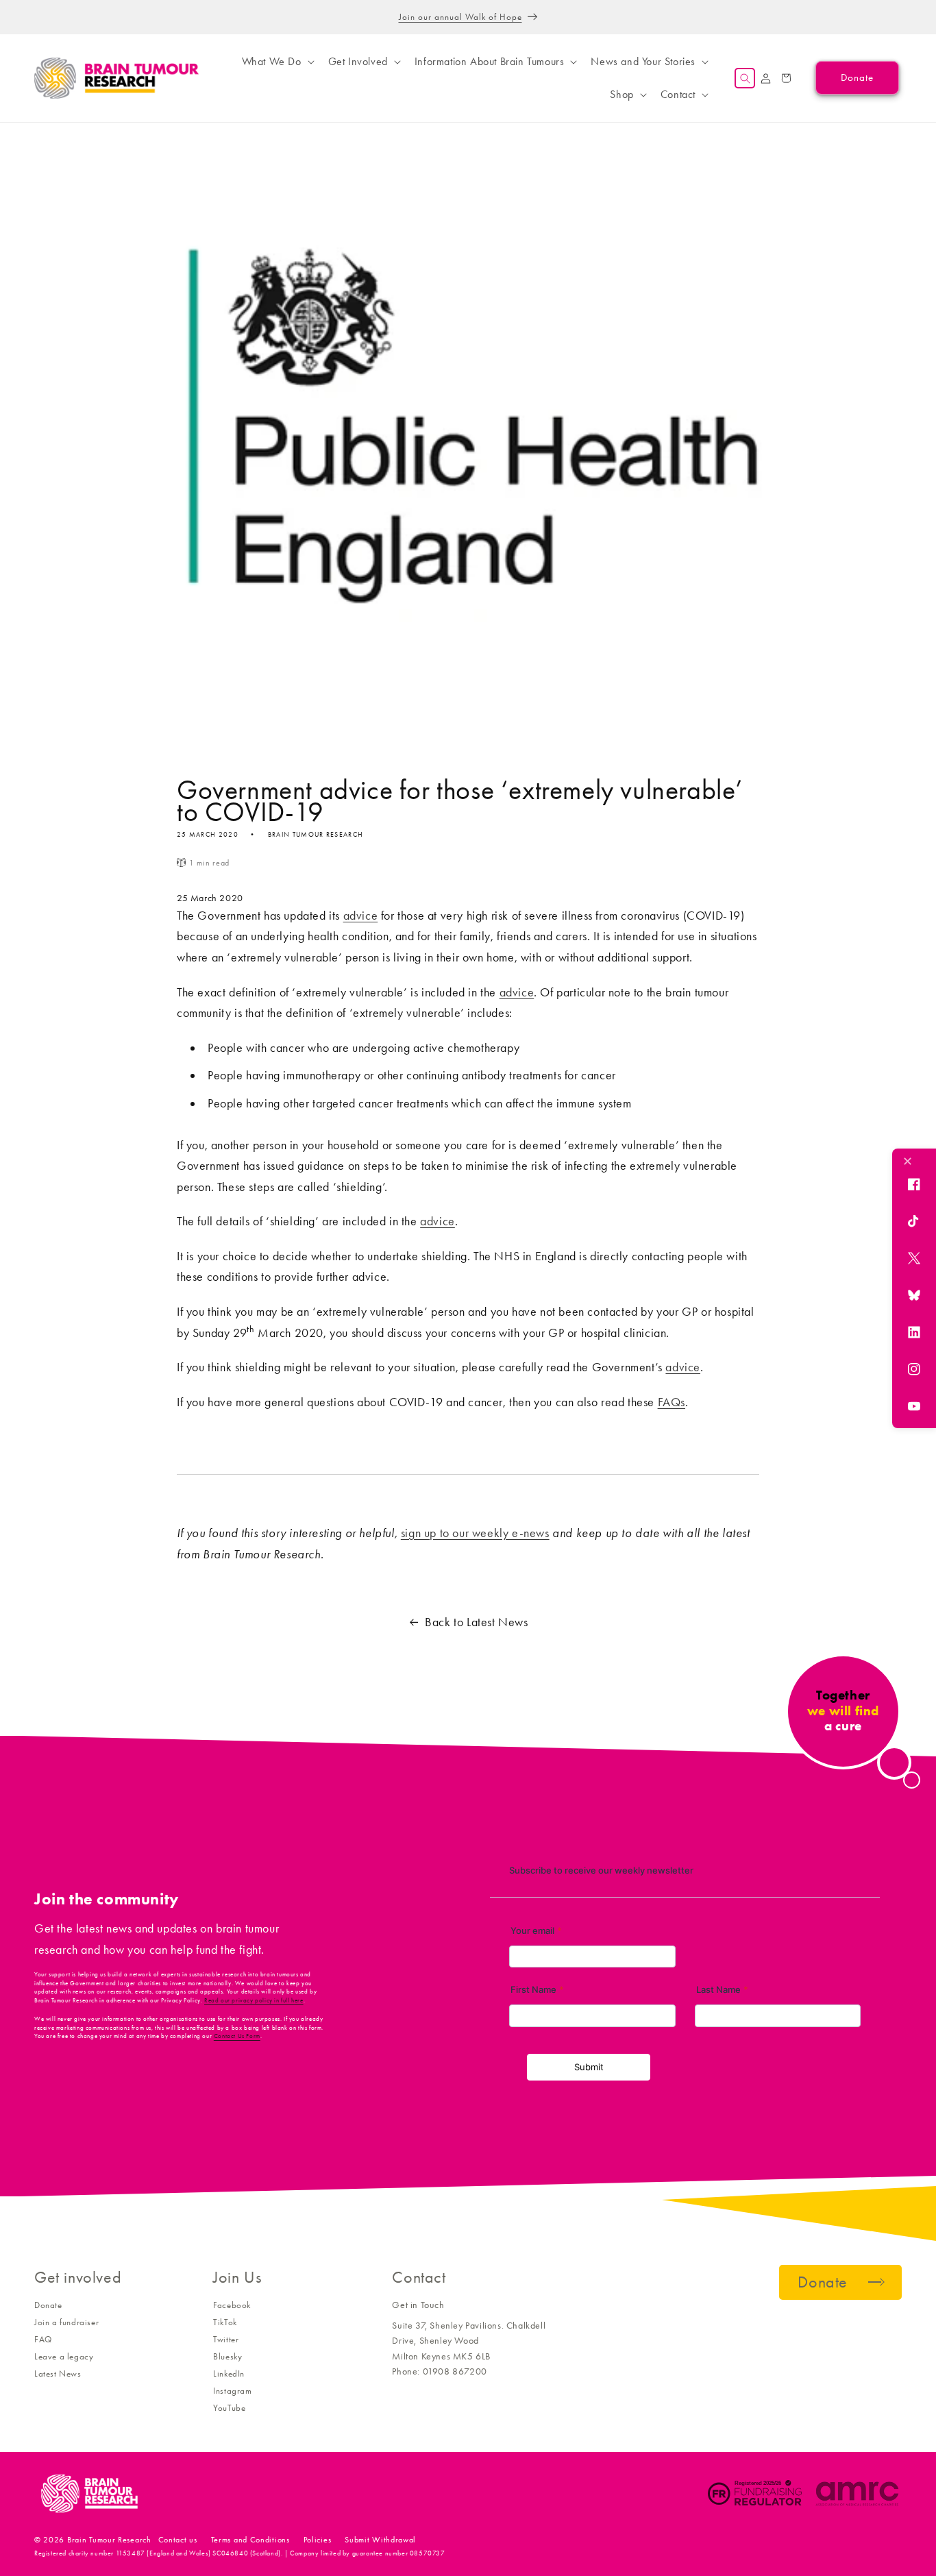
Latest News (58, 2373)
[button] (277, 62)
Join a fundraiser (66, 2322)
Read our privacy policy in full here (254, 2000)
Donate (48, 2305)
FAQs (672, 1402)
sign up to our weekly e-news (475, 1533)
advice (361, 916)
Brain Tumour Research (109, 2540)
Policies (318, 2540)
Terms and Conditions (250, 2540)
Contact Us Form (237, 2036)
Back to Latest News (476, 1622)
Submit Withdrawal (380, 2540)
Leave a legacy (64, 2356)
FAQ (43, 2339)
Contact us (178, 2540)
